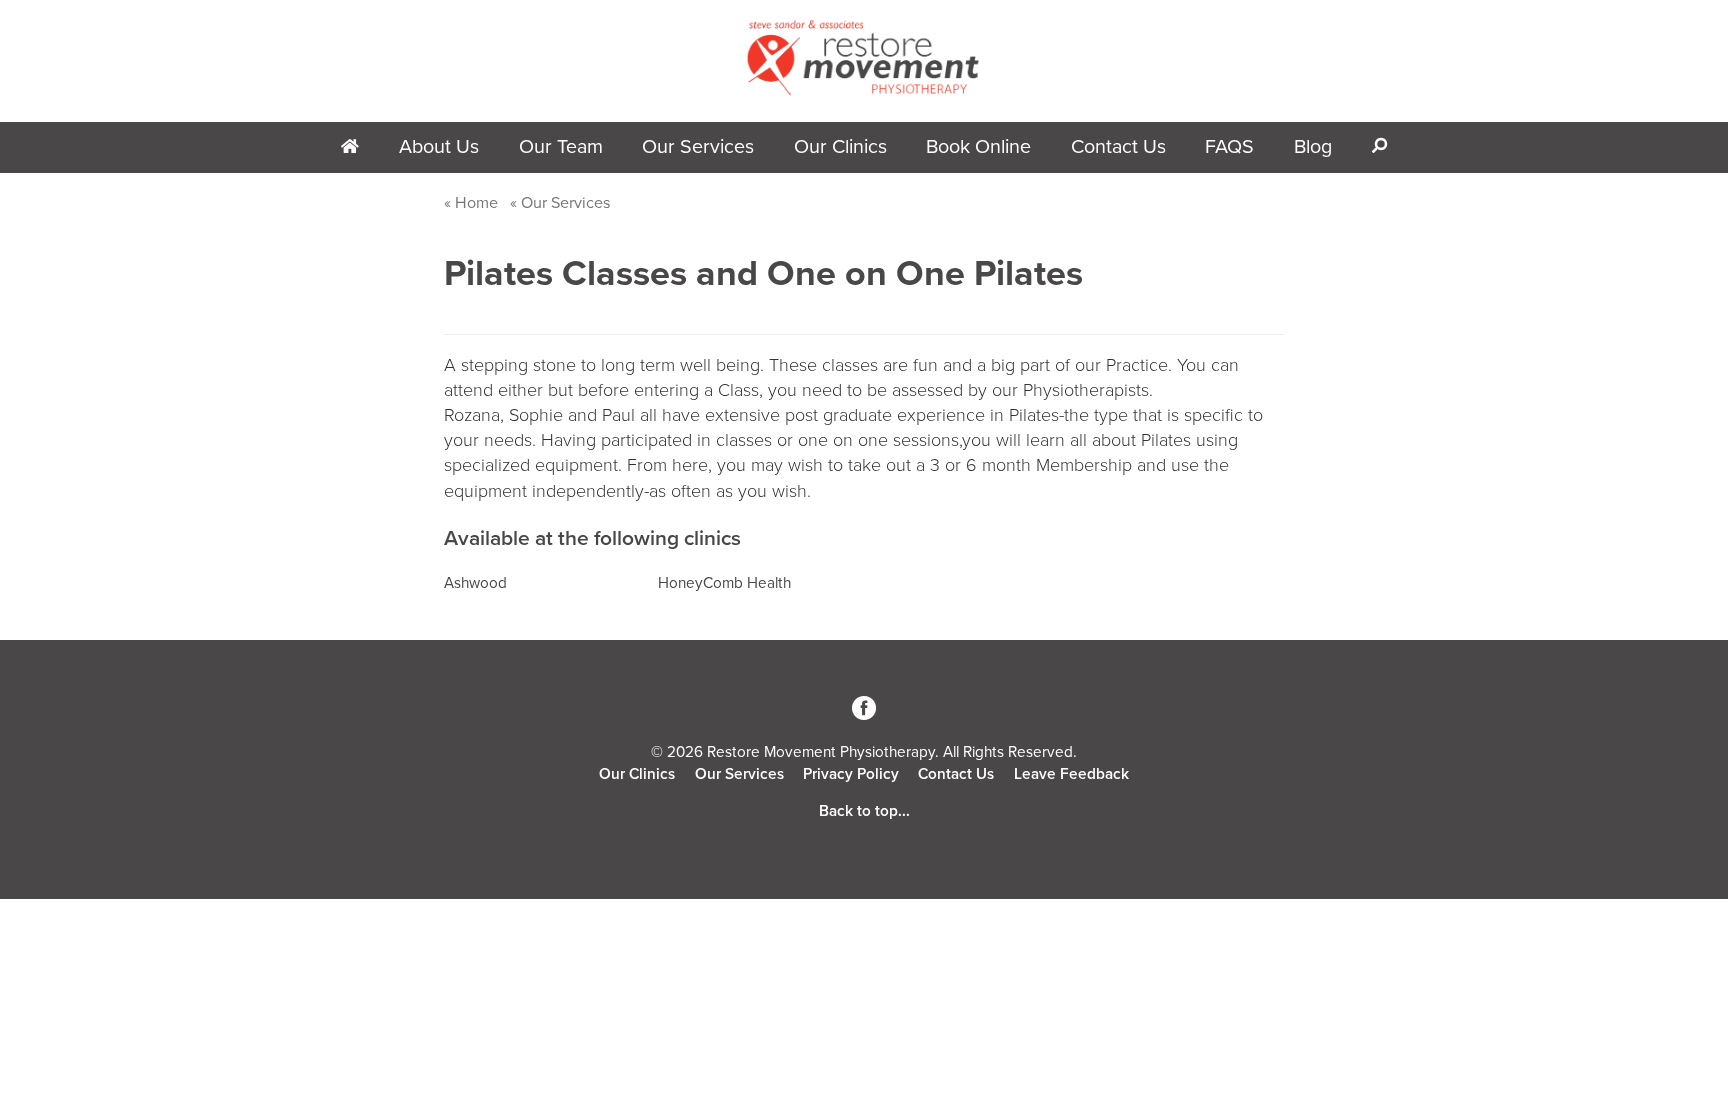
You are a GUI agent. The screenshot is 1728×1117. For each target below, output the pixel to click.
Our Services (698, 147)
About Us (439, 147)
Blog (1313, 147)
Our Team (561, 147)
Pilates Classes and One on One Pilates (763, 273)
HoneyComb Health (724, 583)
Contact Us (1118, 147)
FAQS (1229, 147)
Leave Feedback (1071, 774)
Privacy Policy (851, 774)
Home (476, 203)
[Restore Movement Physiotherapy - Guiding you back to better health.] (864, 91)
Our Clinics (637, 774)
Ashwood (475, 583)
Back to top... (864, 811)
